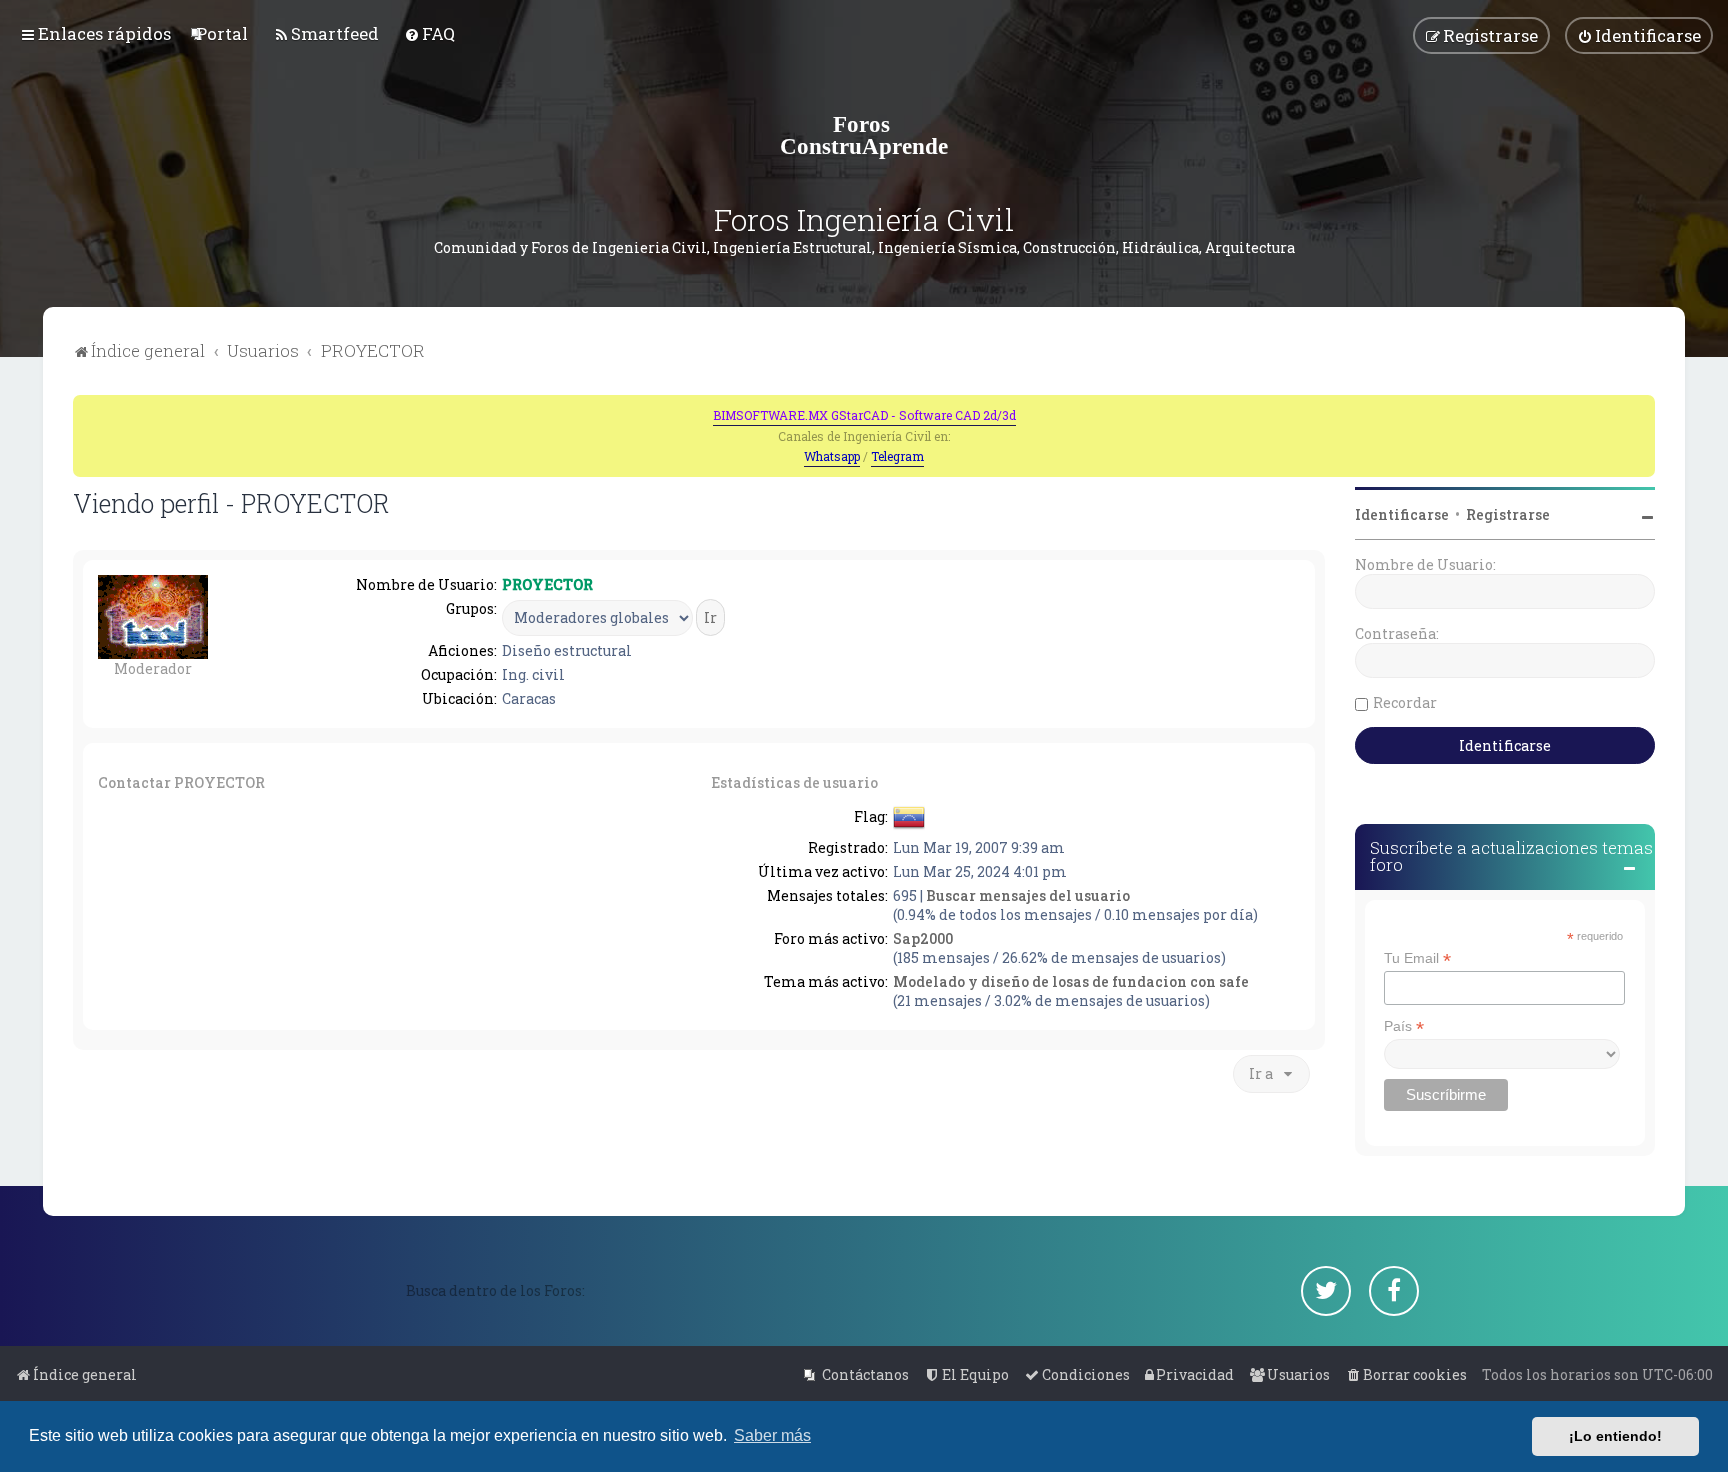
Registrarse (1508, 514)
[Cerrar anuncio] (1642, 408)
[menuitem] (222, 33)
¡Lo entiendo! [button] (1615, 1436)
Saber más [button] (772, 1435)
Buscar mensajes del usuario (1028, 895)
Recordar (1405, 702)
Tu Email (1417, 958)
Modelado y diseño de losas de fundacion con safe (1071, 981)
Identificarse (1402, 514)
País (1404, 1026)
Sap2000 (923, 938)
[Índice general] (864, 135)
